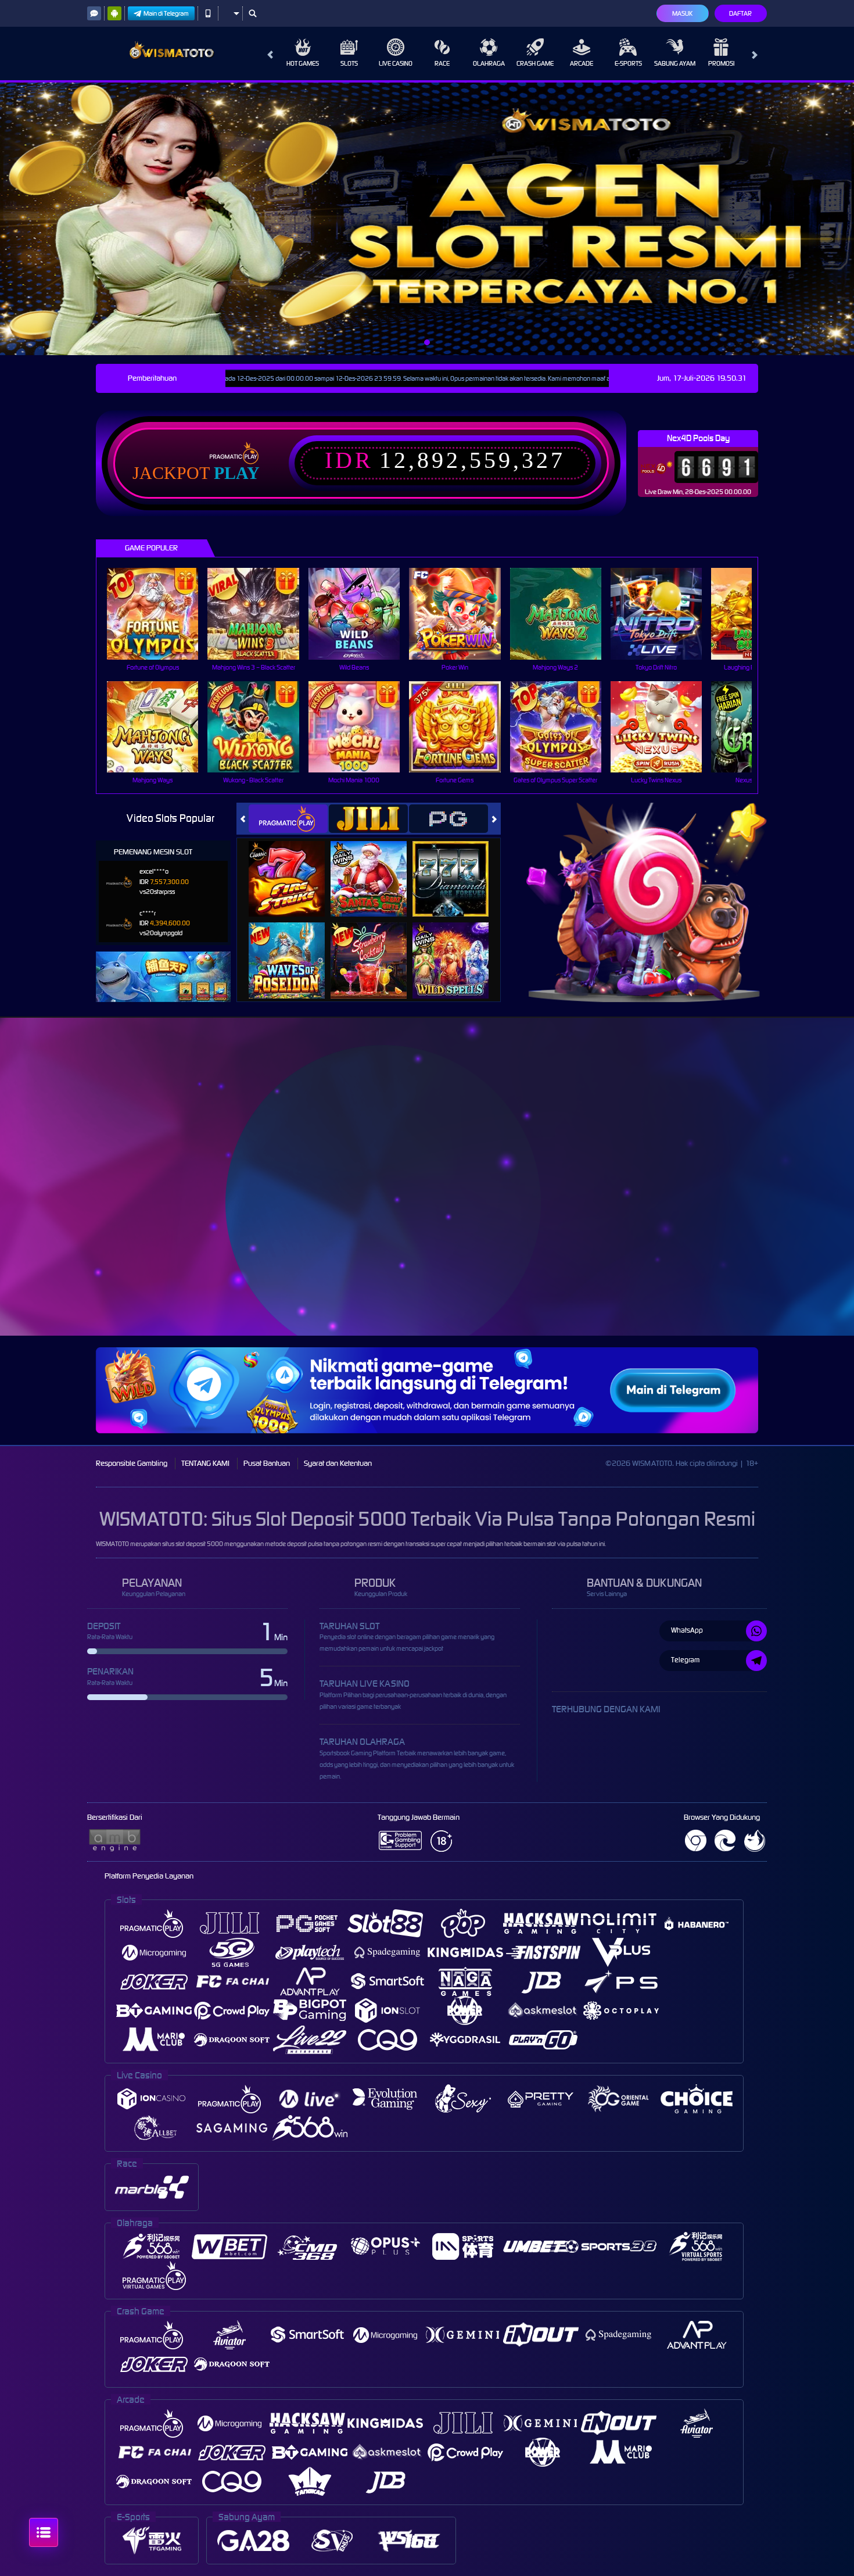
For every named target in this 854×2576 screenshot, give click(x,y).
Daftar (740, 13)
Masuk (682, 13)
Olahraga (489, 63)
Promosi (721, 63)
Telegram (685, 1660)
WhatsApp (687, 1630)
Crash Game (535, 63)
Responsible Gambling (132, 1463)
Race (442, 63)
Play (237, 473)
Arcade (582, 63)
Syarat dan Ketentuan (338, 1463)
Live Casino (396, 63)
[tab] (288, 819)
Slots (349, 63)
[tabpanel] (427, 219)
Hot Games (303, 63)
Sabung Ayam (675, 63)
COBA (294, 866)
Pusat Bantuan (267, 1463)
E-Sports (628, 63)
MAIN (160, 613)
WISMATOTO (112, 1544)
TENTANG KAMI (205, 1463)
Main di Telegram (166, 13)
